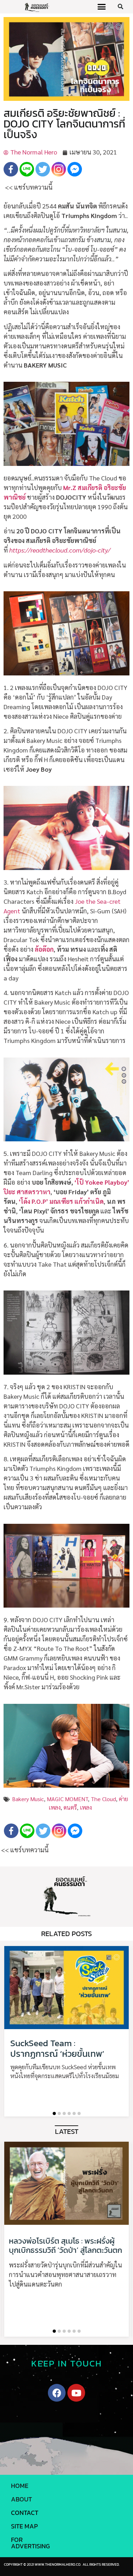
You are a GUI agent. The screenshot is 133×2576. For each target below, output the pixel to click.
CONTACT (25, 2513)
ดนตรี (70, 1807)
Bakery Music (28, 1799)
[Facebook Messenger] (75, 169)
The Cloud (103, 1799)
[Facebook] (11, 169)
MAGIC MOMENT (67, 1799)
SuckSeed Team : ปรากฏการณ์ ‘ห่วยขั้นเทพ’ (57, 2048)
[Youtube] (76, 2393)
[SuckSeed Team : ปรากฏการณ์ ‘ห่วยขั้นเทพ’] (66, 1988)
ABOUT (21, 2499)
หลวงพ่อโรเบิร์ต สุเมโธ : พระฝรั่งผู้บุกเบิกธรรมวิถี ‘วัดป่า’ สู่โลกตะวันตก (65, 2246)
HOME (20, 2486)
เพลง (86, 1807)
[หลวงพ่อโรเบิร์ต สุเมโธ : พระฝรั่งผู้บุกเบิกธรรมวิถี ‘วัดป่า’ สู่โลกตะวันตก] (66, 2183)
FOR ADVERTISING (31, 2543)
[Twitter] (43, 169)
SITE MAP (24, 2526)
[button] (101, 7)
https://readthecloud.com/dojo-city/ (60, 550)
